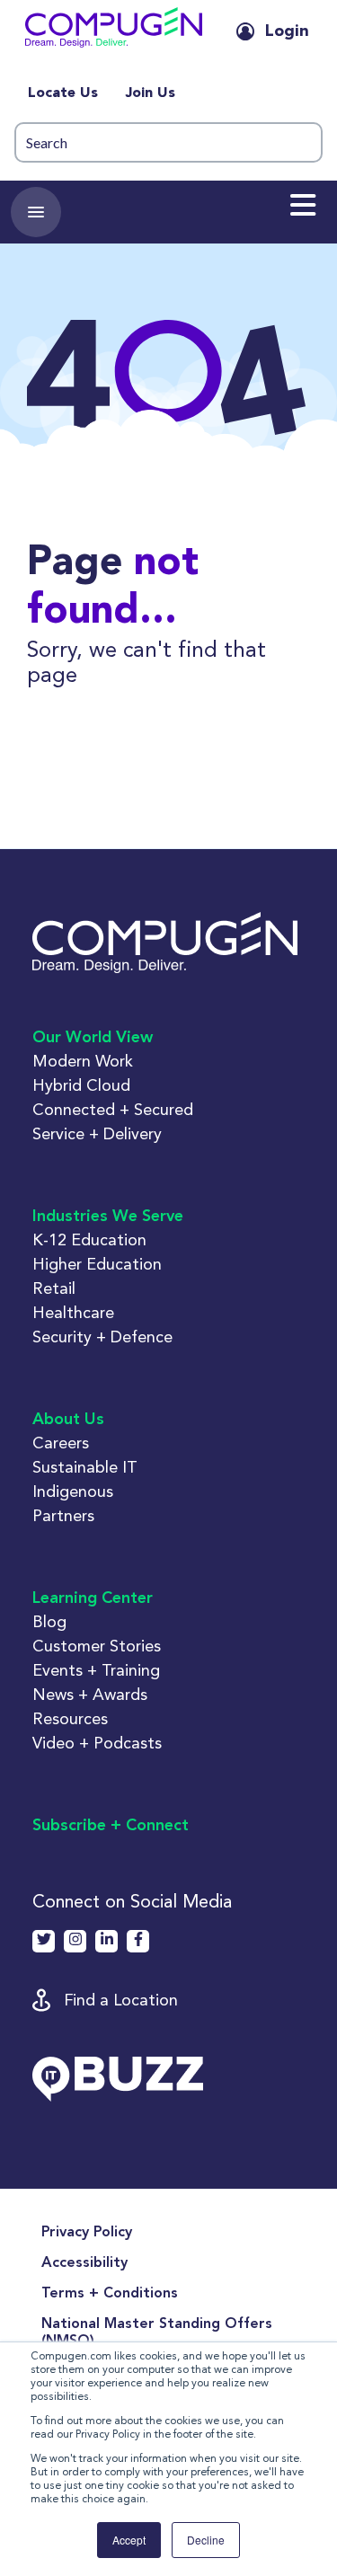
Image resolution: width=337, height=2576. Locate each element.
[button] (114, 31)
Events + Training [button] (96, 1670)
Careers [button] (61, 1443)
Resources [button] (70, 1718)
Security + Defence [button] (102, 1337)
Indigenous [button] (73, 1491)
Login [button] (287, 31)
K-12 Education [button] (89, 1239)
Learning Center (93, 1598)
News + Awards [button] (90, 1694)
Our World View (93, 1038)
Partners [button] (63, 1515)
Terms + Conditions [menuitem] (110, 2294)
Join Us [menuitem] (150, 93)
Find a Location (121, 2000)
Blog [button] (49, 1621)
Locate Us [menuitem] (63, 93)
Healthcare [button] (73, 1312)
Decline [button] (206, 2540)
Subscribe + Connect (111, 1826)
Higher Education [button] (97, 1264)
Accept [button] (129, 2540)
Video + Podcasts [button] (97, 1743)
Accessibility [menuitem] (84, 2263)
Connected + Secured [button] (113, 1109)
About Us (68, 1420)
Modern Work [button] (83, 1061)
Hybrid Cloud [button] (81, 1085)
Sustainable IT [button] (85, 1467)
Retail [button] (54, 1288)
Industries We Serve (108, 1217)
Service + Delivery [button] (97, 1133)
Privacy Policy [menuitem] (87, 2233)
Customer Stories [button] (97, 1646)
